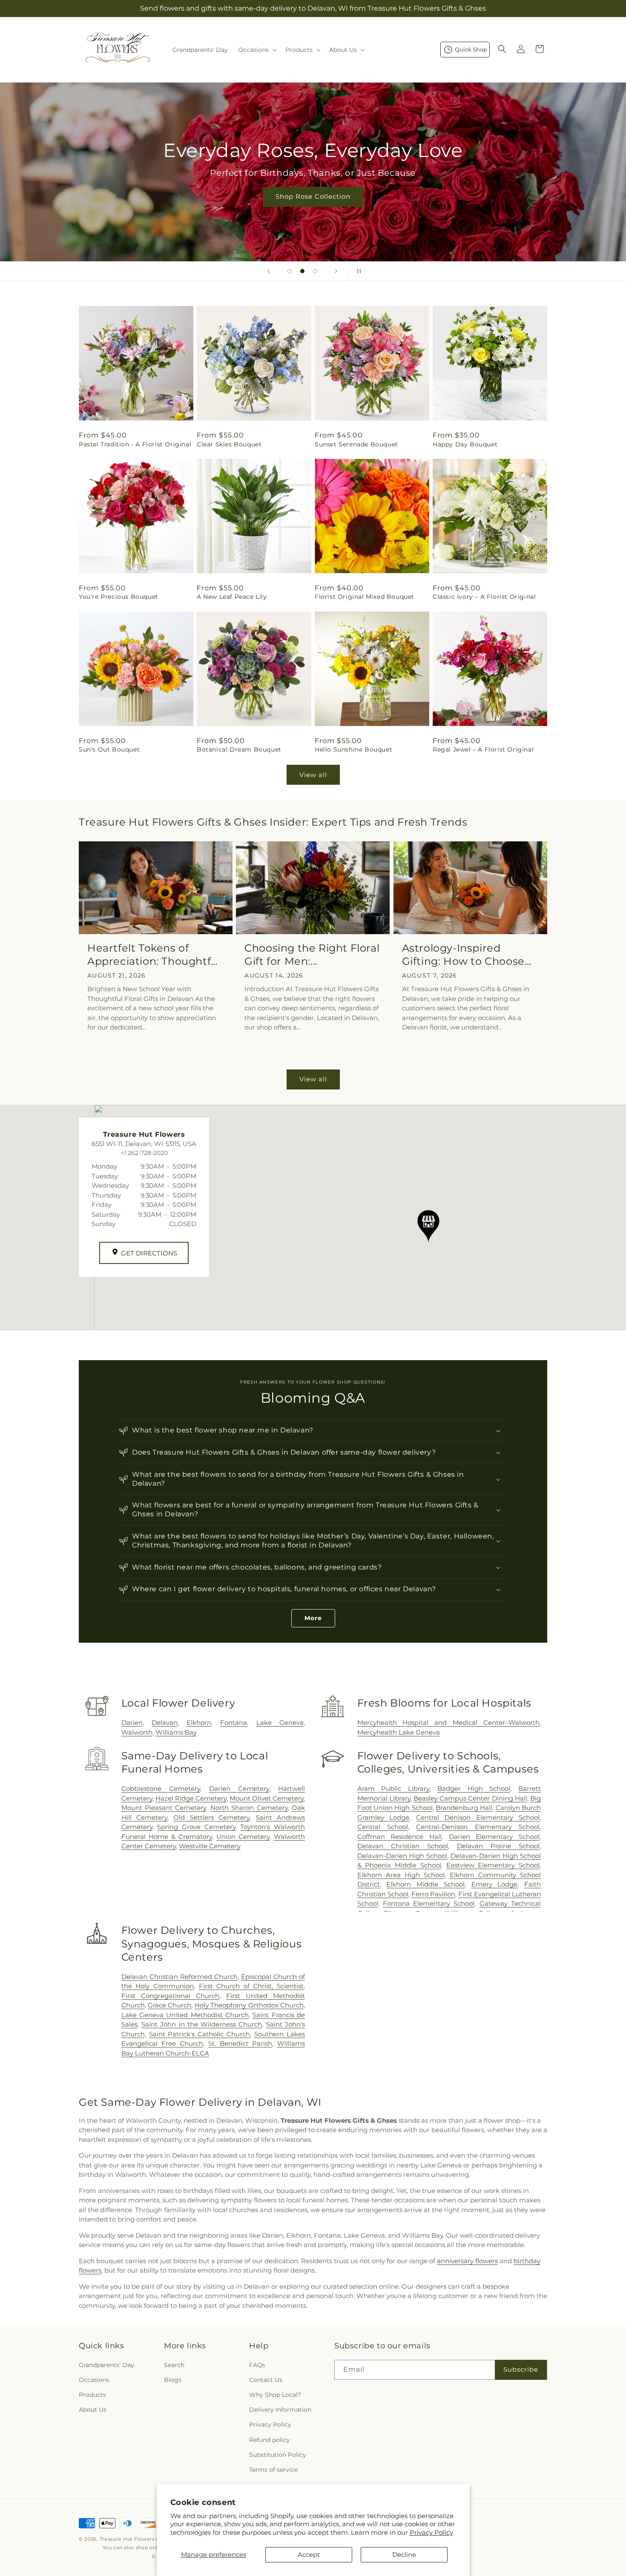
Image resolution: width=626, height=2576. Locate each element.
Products (92, 2395)
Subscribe (521, 2369)
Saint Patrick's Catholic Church (200, 2034)
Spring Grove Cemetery (196, 1827)
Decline (404, 2555)
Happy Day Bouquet (465, 444)
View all (313, 775)
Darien (132, 1723)
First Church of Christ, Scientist (251, 1986)
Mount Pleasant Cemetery (164, 1808)
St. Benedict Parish (240, 2043)
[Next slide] (336, 271)
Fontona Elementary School (429, 1903)
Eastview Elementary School (493, 1865)
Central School (383, 1827)
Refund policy (270, 2440)
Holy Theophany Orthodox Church (249, 2005)
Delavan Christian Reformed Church (179, 1977)
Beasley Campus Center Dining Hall (470, 1798)
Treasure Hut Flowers (127, 2539)
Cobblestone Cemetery (161, 1788)
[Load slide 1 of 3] (290, 271)
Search (174, 2365)
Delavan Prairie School (498, 1846)
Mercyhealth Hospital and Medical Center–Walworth (448, 1723)
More (313, 1618)
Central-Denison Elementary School (478, 1827)
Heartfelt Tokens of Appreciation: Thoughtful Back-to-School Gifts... (154, 955)
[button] (257, 50)
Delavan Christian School (403, 1846)
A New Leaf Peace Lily (232, 597)
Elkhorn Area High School (401, 1875)
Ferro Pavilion (433, 1894)
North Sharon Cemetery (249, 1808)
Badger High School (474, 1788)
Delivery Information (280, 2410)
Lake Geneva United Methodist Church (185, 2015)
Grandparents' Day (106, 2365)
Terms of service (273, 2470)
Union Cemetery (243, 1837)
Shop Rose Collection (313, 196)
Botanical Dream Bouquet (239, 749)
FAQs (257, 2365)
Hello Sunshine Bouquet (353, 749)
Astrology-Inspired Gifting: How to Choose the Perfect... (463, 955)
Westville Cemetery (210, 1846)
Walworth (137, 1732)
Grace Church (169, 2005)
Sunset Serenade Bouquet (356, 444)
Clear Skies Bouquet (229, 444)
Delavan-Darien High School (402, 1856)
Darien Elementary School (494, 1837)
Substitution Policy (278, 2455)
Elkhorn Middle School (425, 1884)
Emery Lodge (495, 1884)
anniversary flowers (467, 2261)
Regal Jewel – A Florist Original (483, 749)
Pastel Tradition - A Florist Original (135, 444)
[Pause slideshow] (357, 271)
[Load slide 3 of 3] (315, 271)
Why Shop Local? (275, 2395)
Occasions (94, 2380)
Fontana (234, 1723)
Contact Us (266, 2380)
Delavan (165, 1723)
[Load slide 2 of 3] (302, 271)
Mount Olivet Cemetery (267, 1798)
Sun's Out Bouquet (109, 749)
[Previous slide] (269, 271)
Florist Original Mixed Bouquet (365, 597)
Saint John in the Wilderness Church (202, 2024)
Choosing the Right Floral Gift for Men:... (312, 955)
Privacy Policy (431, 2532)
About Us (93, 2410)
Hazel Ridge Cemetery (191, 1798)
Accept (309, 2555)
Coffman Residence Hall (399, 1837)
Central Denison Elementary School (478, 1817)
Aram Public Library (393, 1788)
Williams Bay (176, 1732)
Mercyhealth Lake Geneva (399, 1732)
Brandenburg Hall (464, 1808)
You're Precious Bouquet (119, 597)
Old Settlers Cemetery (211, 1817)
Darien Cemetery (239, 1788)
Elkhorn (199, 1723)
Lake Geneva (280, 1723)
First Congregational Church (170, 1996)
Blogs (173, 2380)
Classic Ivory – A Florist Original (484, 597)
